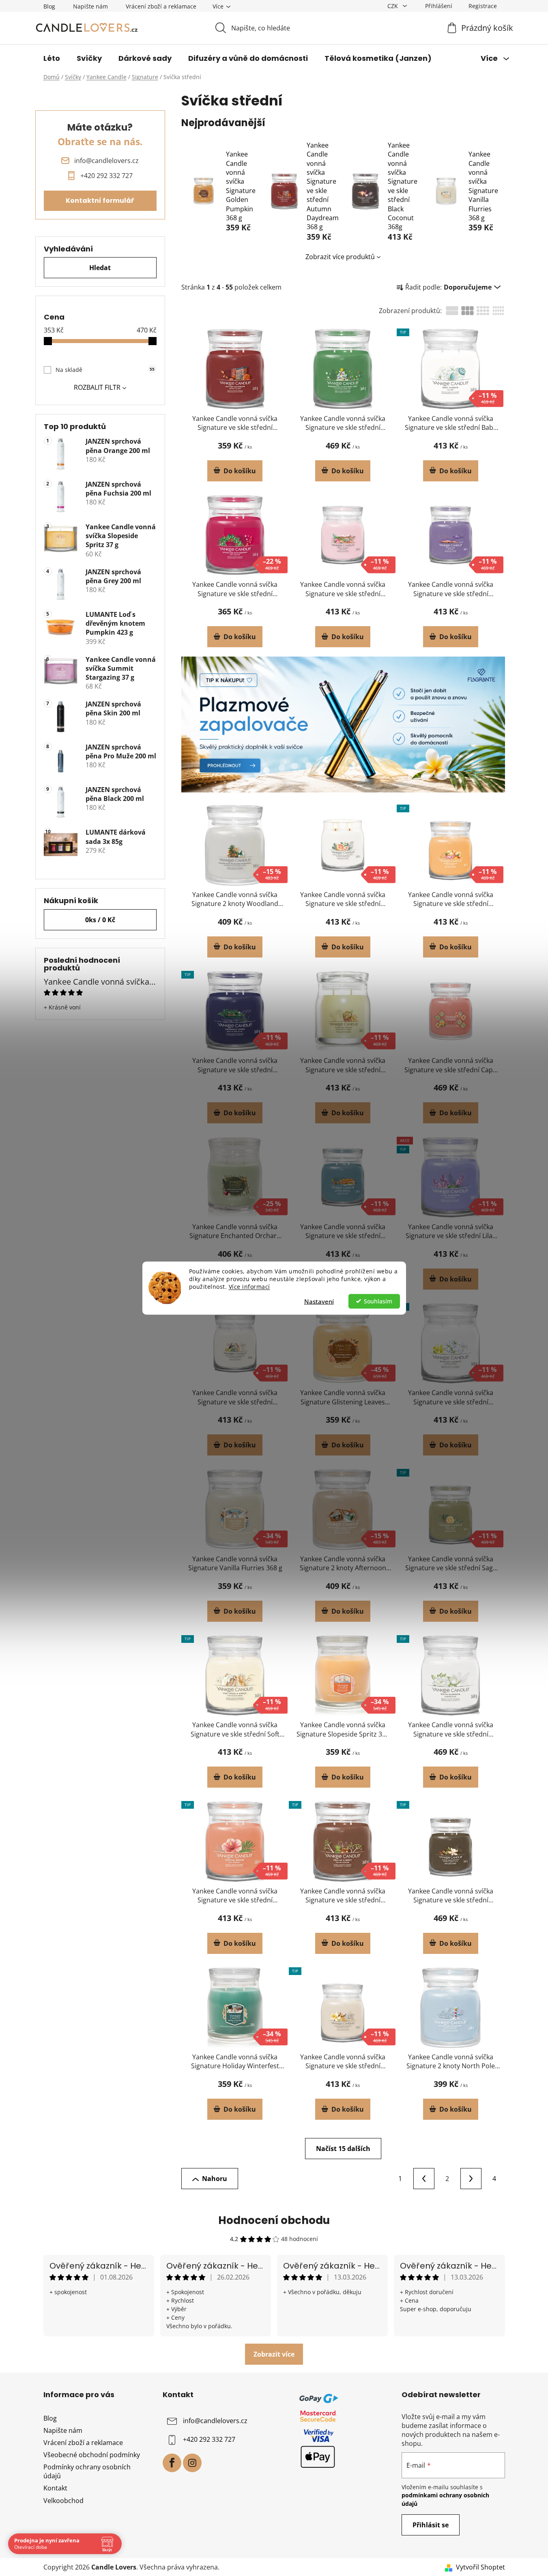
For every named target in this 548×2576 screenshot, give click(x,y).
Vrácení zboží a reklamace (161, 6)
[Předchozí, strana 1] (424, 2179)
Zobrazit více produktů (340, 257)
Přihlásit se (431, 2525)
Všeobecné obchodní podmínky (92, 2455)
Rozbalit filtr (97, 387)
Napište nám (90, 6)
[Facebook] (172, 2463)
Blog (49, 6)
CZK (393, 6)
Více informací (249, 1286)
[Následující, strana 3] (471, 2179)
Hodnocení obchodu (274, 2220)
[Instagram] (192, 2463)
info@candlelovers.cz (215, 2421)
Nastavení (319, 1301)
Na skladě (105, 370)
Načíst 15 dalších (343, 2149)
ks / (100, 920)
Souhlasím (378, 1301)
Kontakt (55, 2488)
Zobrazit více (274, 2354)
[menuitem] (52, 58)
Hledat (100, 268)
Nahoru (215, 2179)
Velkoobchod (63, 2501)
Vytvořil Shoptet (480, 2567)
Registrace (483, 6)
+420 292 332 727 (209, 2439)
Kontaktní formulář (100, 201)
